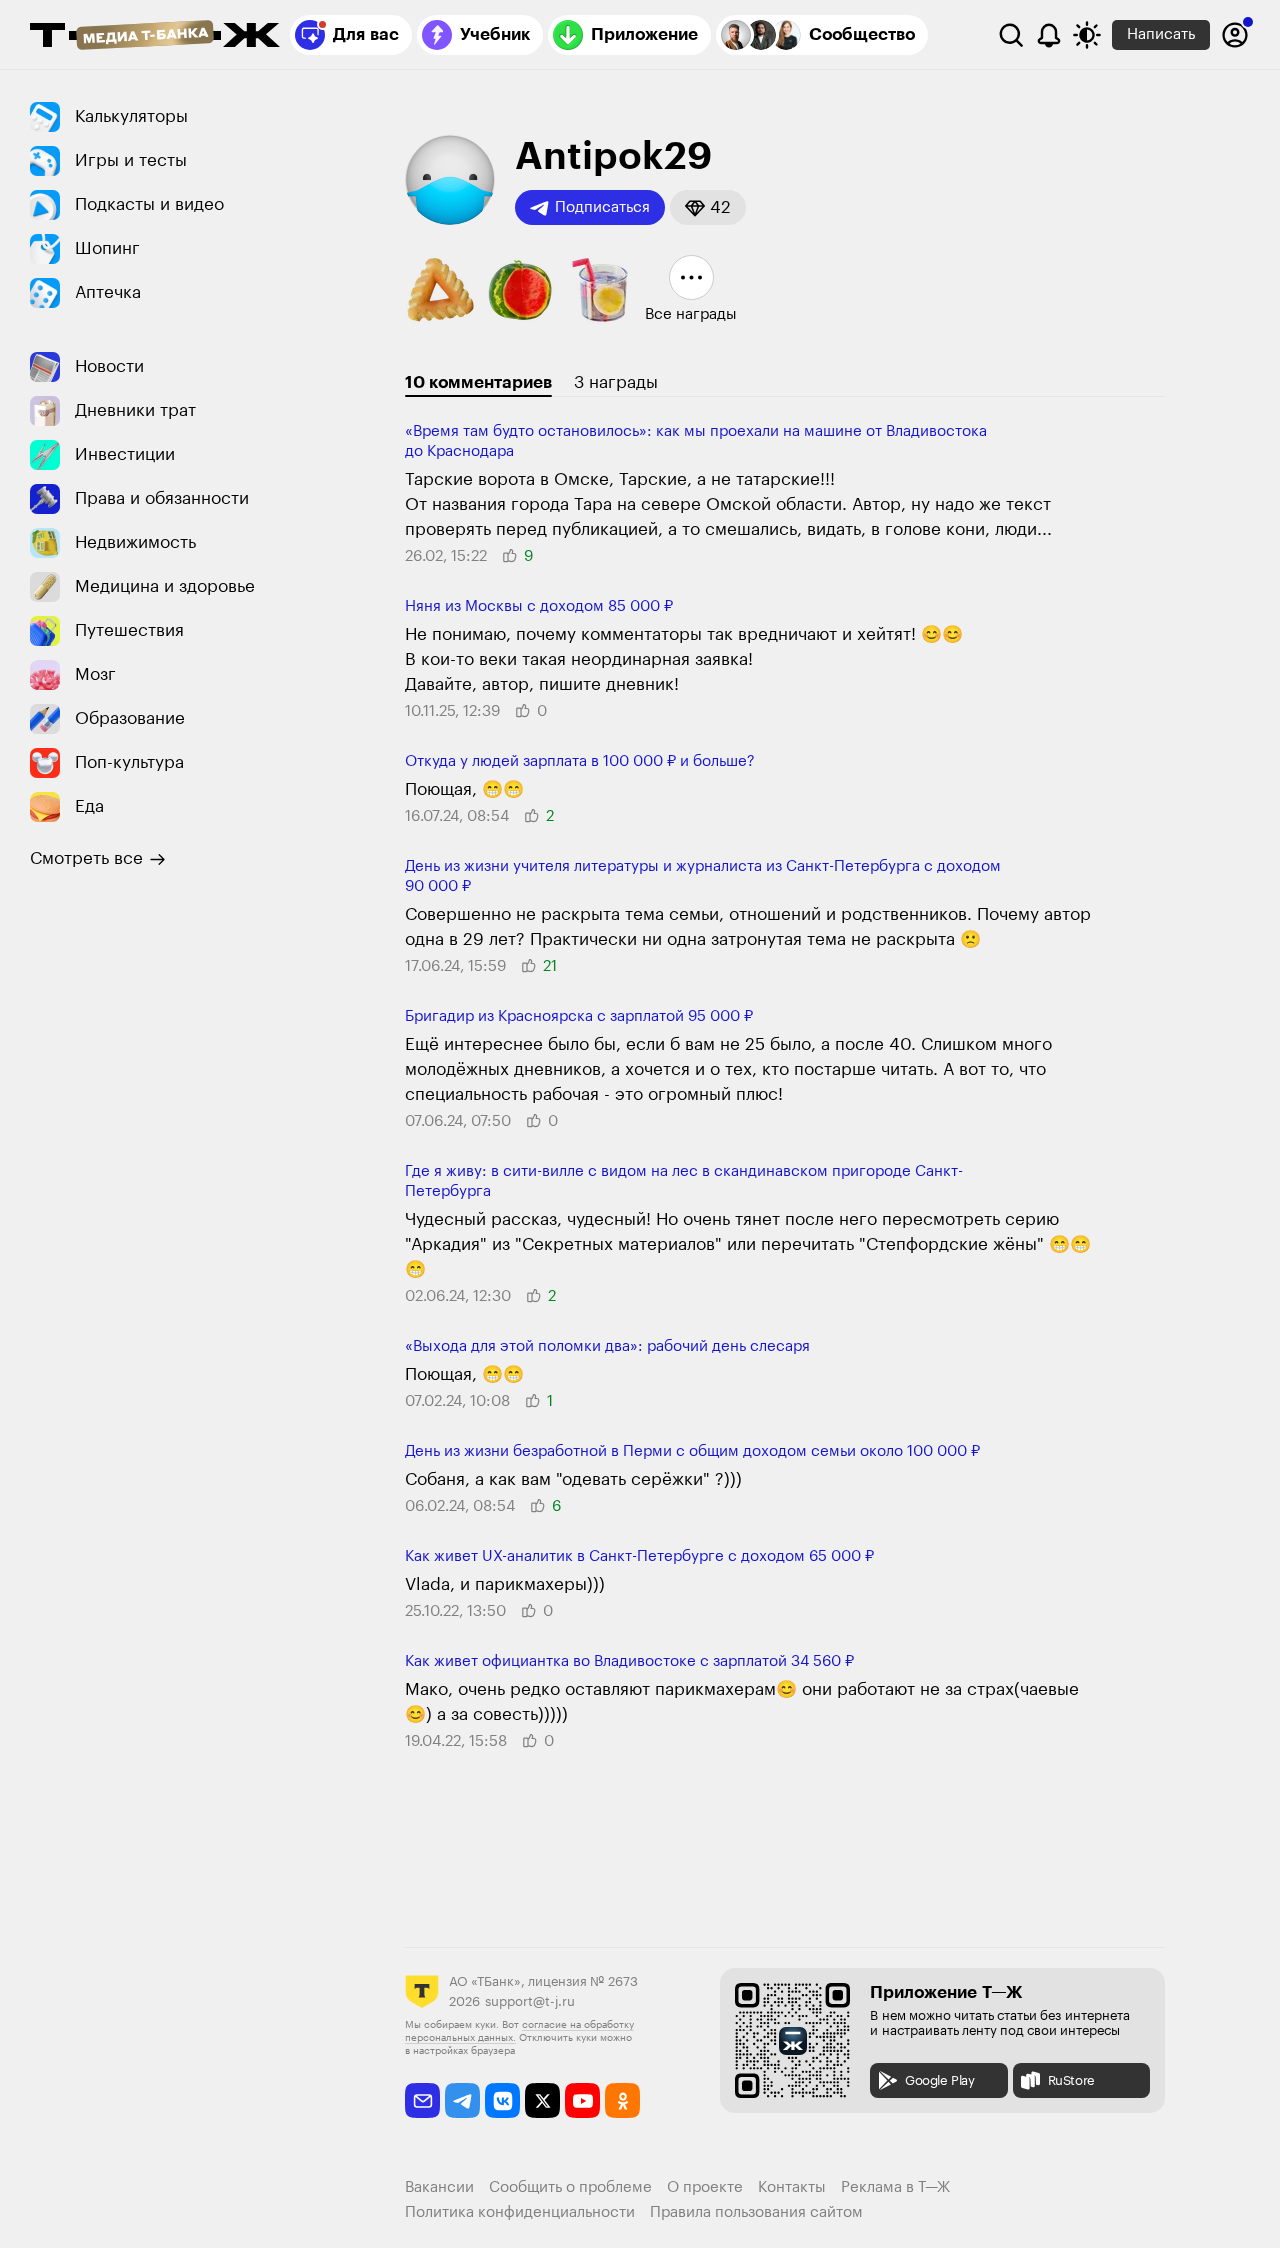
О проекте (705, 2187)
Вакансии (439, 2187)
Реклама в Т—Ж (895, 2187)
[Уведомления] (1049, 35)
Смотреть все (86, 858)
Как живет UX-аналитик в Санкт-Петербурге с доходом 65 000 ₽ (639, 1556)
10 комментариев (478, 382)
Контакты (792, 2187)
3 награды (616, 382)
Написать (1161, 34)
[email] (422, 2100)
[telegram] (462, 2100)
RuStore (1071, 2080)
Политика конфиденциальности (520, 2212)
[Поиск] (1011, 35)
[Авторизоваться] (1235, 35)
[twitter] (542, 2100)
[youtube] (582, 2100)
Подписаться (602, 207)
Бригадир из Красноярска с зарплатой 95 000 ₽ (579, 1016)
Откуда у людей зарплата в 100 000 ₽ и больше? (580, 761)
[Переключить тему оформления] (1087, 35)
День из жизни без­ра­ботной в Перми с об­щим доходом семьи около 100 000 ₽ (692, 1451)
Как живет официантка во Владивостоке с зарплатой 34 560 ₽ (629, 1661)
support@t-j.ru (530, 2001)
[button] (708, 207)
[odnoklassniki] (622, 2100)
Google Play (940, 2080)
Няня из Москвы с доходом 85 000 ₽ (539, 606)
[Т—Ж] (155, 37)
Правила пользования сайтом (756, 2212)
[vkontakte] (502, 2100)
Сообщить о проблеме (570, 2187)
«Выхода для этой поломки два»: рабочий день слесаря (607, 1346)
